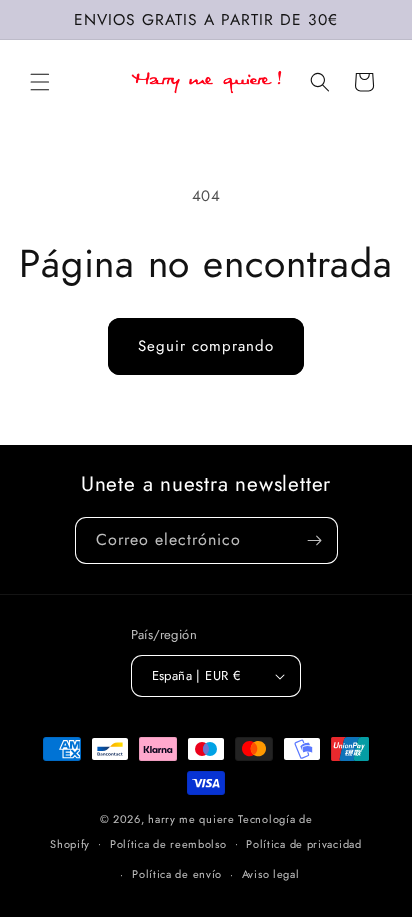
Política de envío (177, 874)
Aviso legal (271, 874)
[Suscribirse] (315, 540)
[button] (40, 82)
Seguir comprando (206, 346)
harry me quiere (193, 819)
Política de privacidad (303, 844)
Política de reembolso (168, 844)
